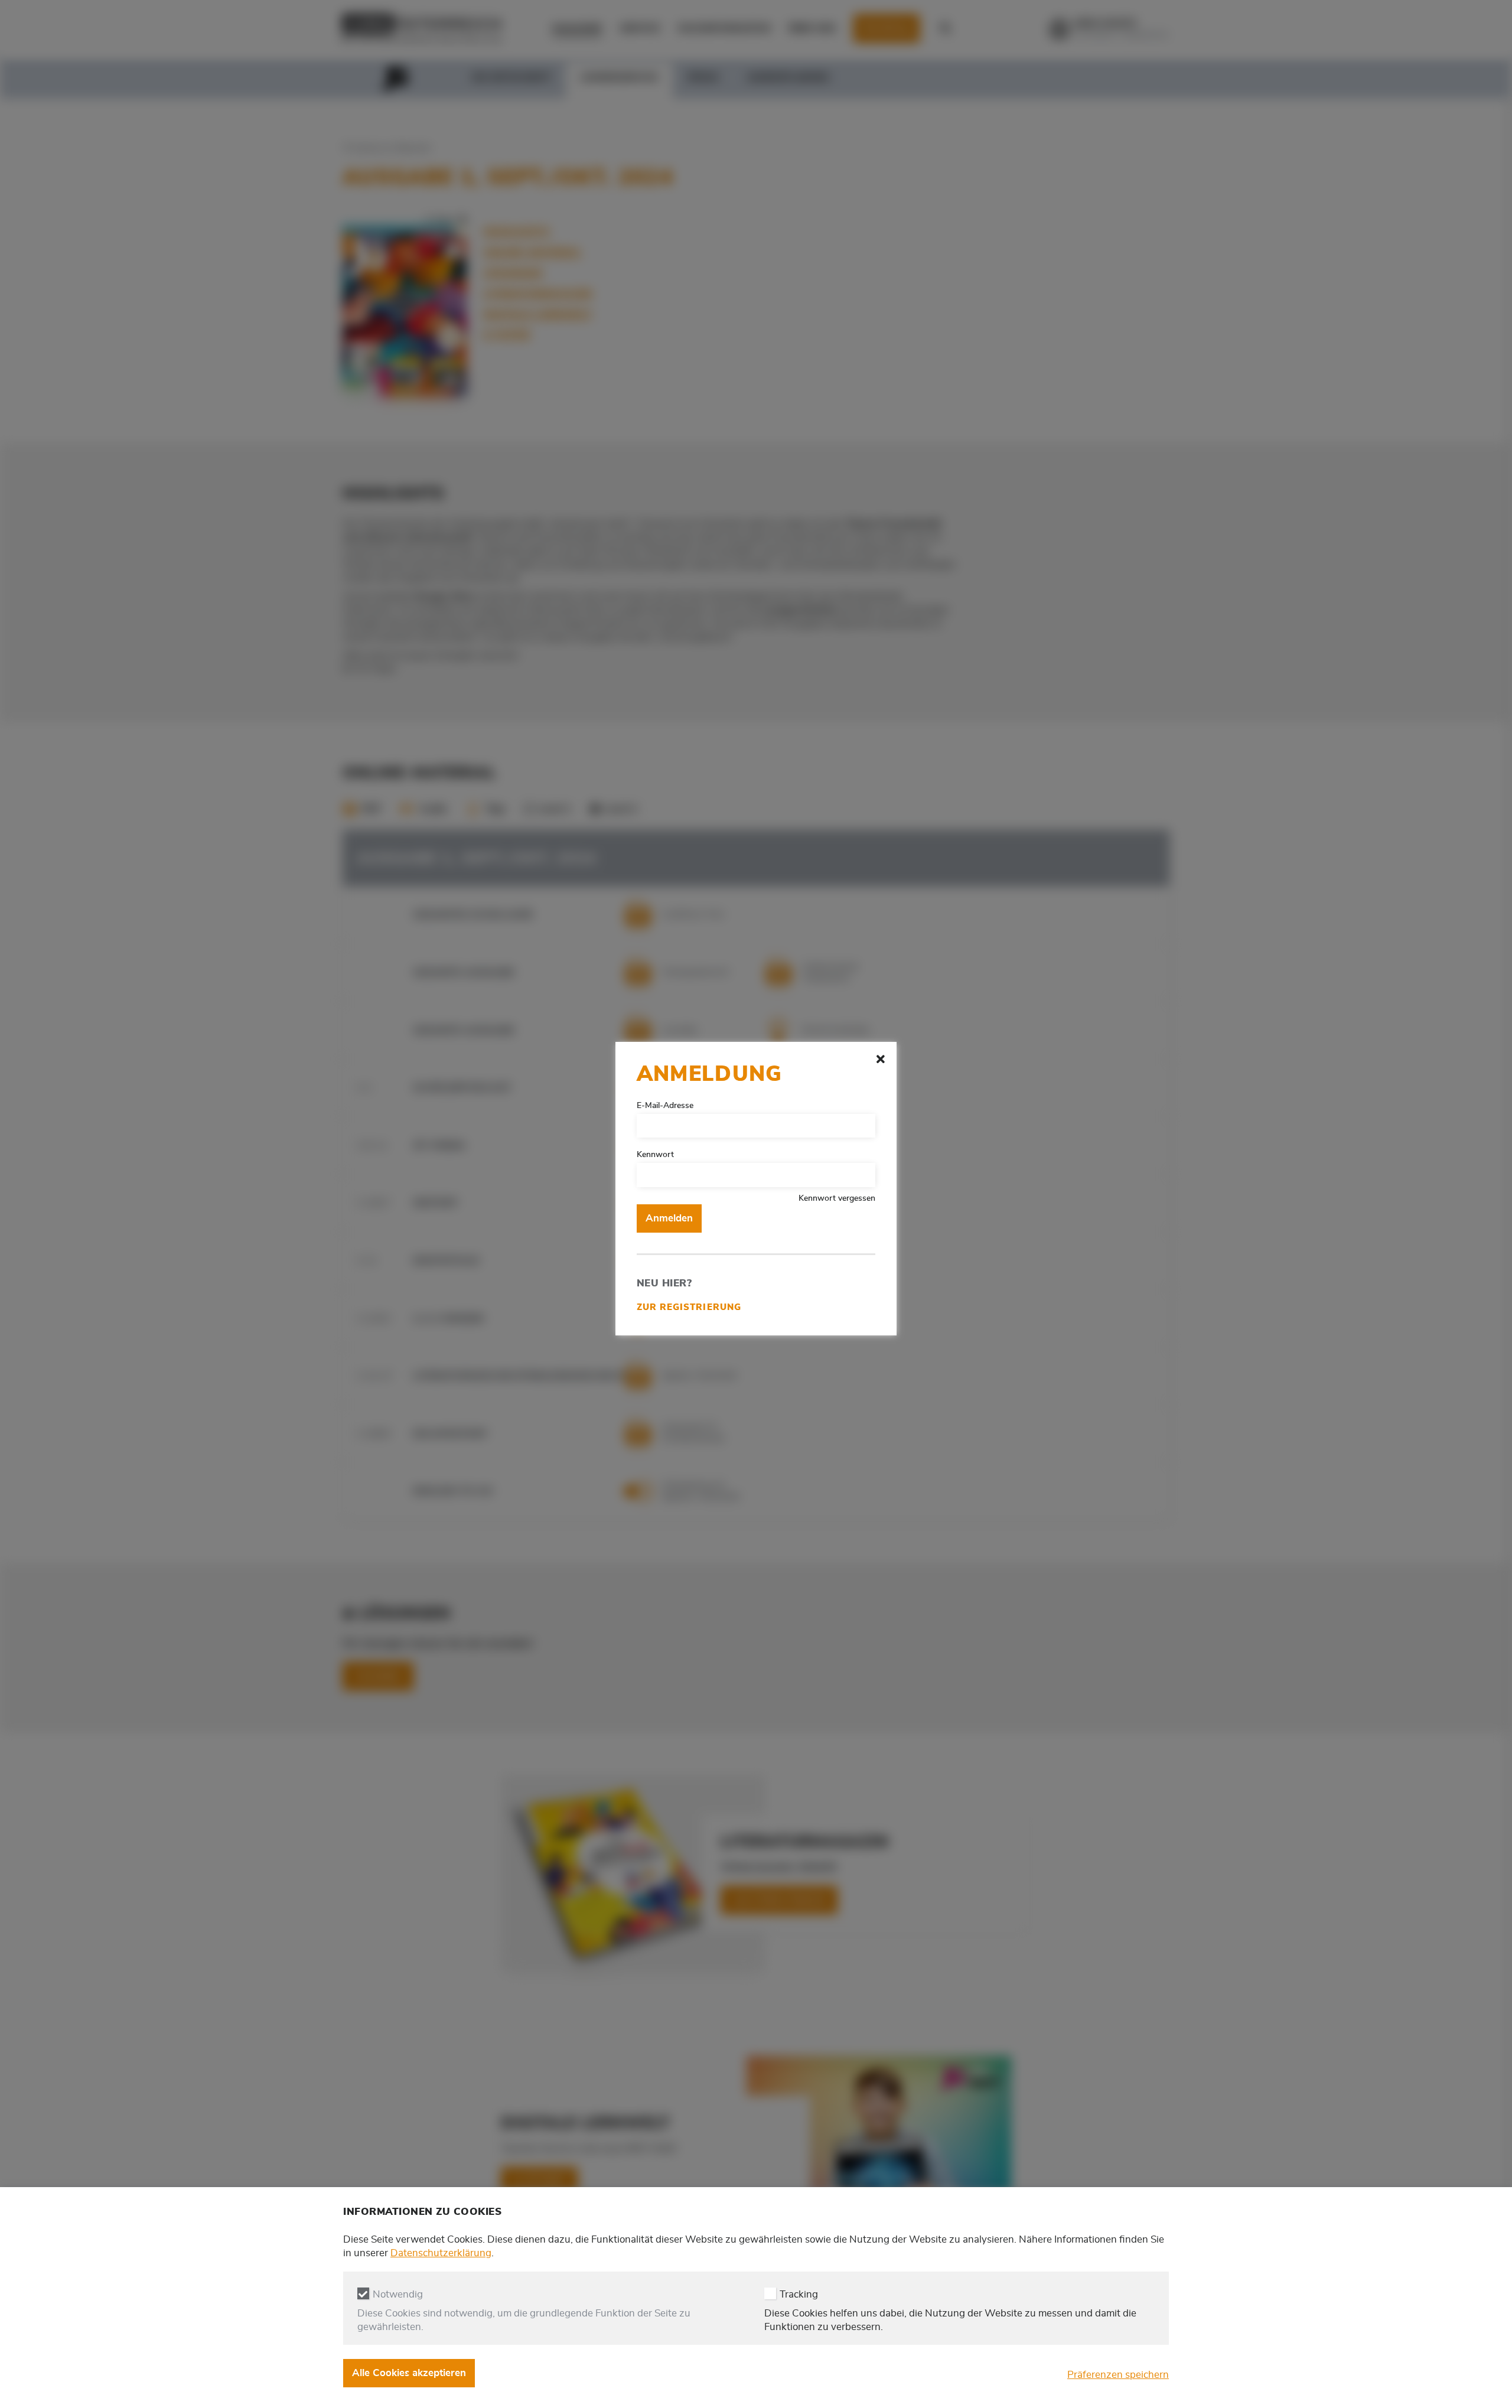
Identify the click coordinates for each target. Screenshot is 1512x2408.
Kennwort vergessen (837, 1198)
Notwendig (398, 2294)
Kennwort (655, 1155)
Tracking (799, 2294)
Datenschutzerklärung (441, 2253)
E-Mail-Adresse (665, 1106)
